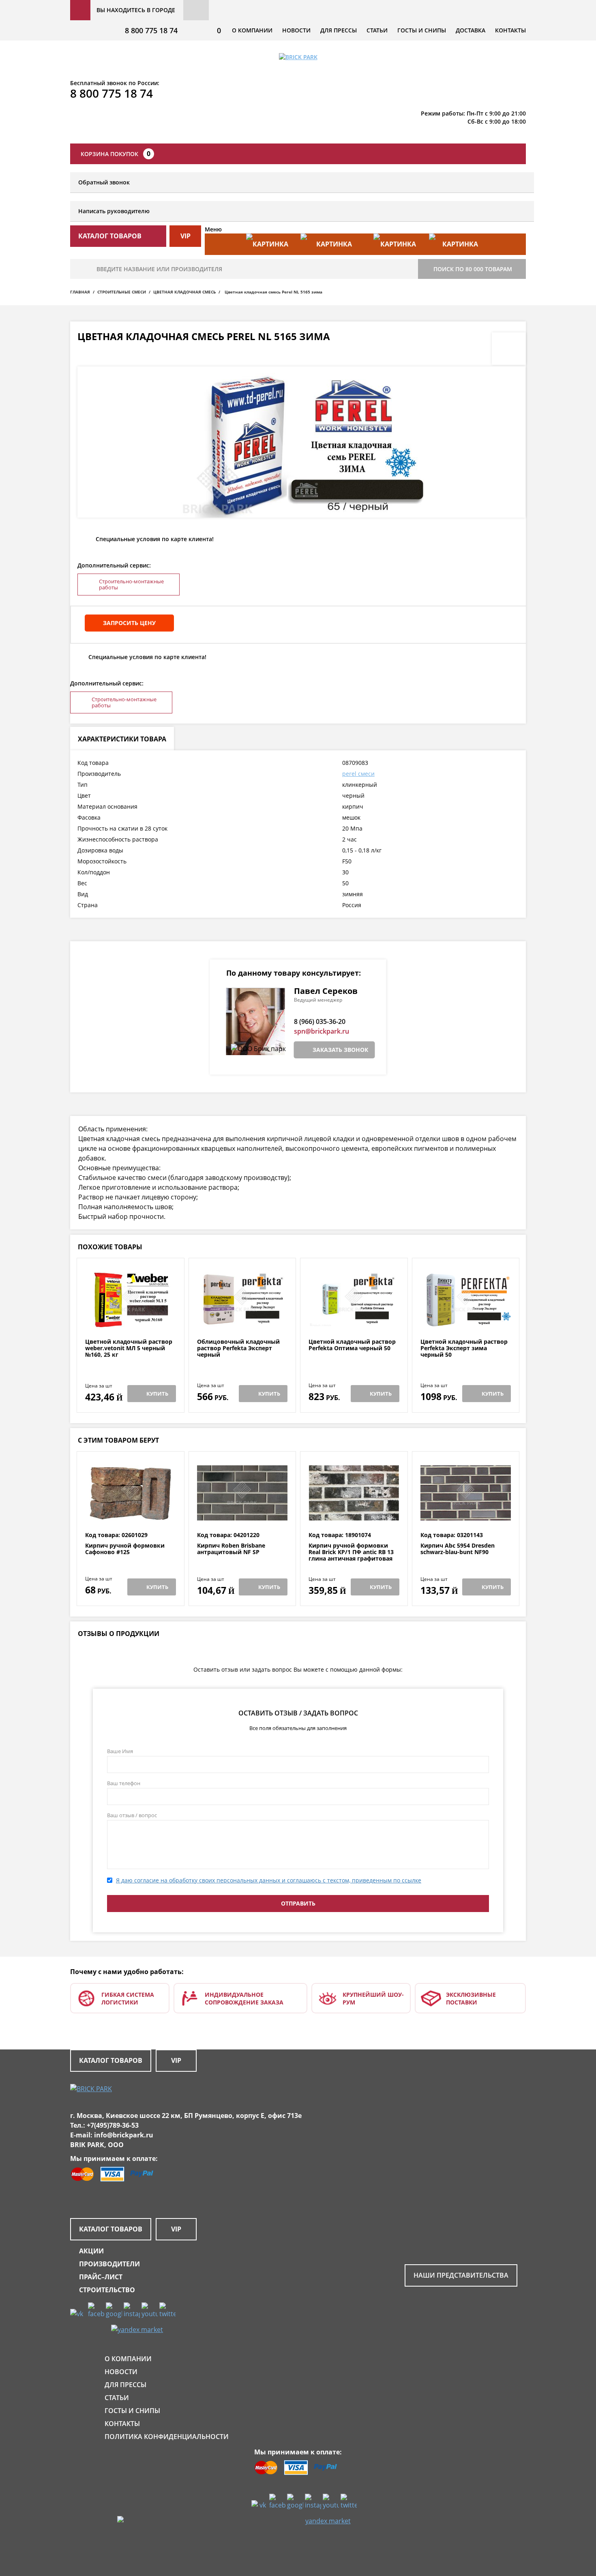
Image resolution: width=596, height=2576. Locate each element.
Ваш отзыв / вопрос (132, 1815)
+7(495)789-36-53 (113, 2125)
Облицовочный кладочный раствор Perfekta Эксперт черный (238, 1348)
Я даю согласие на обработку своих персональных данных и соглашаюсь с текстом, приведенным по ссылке (269, 1880)
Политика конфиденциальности (167, 2437)
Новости (296, 30)
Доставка (471, 30)
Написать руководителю (114, 211)
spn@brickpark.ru (322, 1031)
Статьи (377, 30)
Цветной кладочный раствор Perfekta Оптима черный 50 (352, 1345)
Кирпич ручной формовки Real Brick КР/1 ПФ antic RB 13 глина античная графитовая (351, 1552)
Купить (157, 1394)
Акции (91, 2251)
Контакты (510, 30)
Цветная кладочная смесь (184, 292)
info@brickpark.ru (124, 2135)
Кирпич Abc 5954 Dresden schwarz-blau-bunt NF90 (458, 1549)
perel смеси (358, 774)
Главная (80, 292)
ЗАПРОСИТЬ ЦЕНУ (129, 623)
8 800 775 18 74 (151, 30)
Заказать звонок (340, 1050)
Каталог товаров (111, 2060)
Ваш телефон (124, 1783)
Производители (109, 2264)
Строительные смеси (122, 292)
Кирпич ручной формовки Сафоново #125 (125, 1549)
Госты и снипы (422, 30)
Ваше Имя (120, 1751)
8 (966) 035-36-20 (320, 1021)
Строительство (107, 2290)
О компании (252, 30)
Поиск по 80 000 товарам (473, 269)
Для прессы (339, 30)
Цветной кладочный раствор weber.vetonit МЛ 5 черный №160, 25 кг (129, 1348)
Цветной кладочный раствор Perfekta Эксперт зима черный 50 (464, 1348)
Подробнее (130, 1319)
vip (185, 236)
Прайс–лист (101, 2277)
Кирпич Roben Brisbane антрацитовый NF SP (231, 1549)
